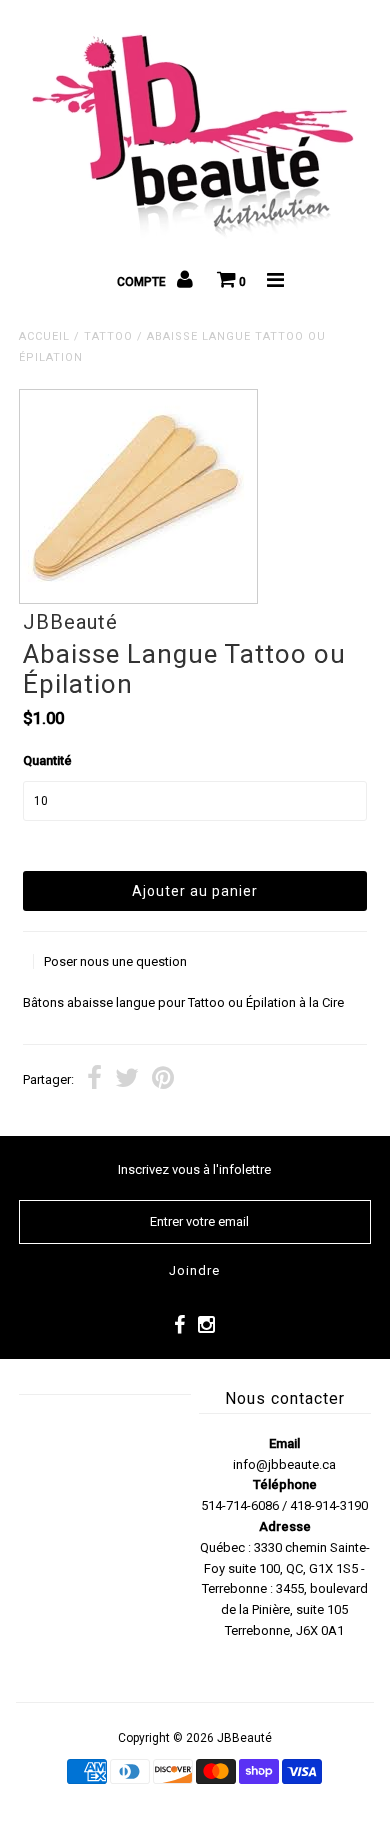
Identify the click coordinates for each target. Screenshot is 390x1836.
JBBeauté (244, 1738)
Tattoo (108, 336)
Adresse (285, 1526)
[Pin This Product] (163, 1080)
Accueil (44, 336)
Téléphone (285, 1484)
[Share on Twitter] (127, 1080)
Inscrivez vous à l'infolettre (194, 1169)
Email (284, 1443)
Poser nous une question (115, 961)
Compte (143, 282)
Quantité (47, 760)
